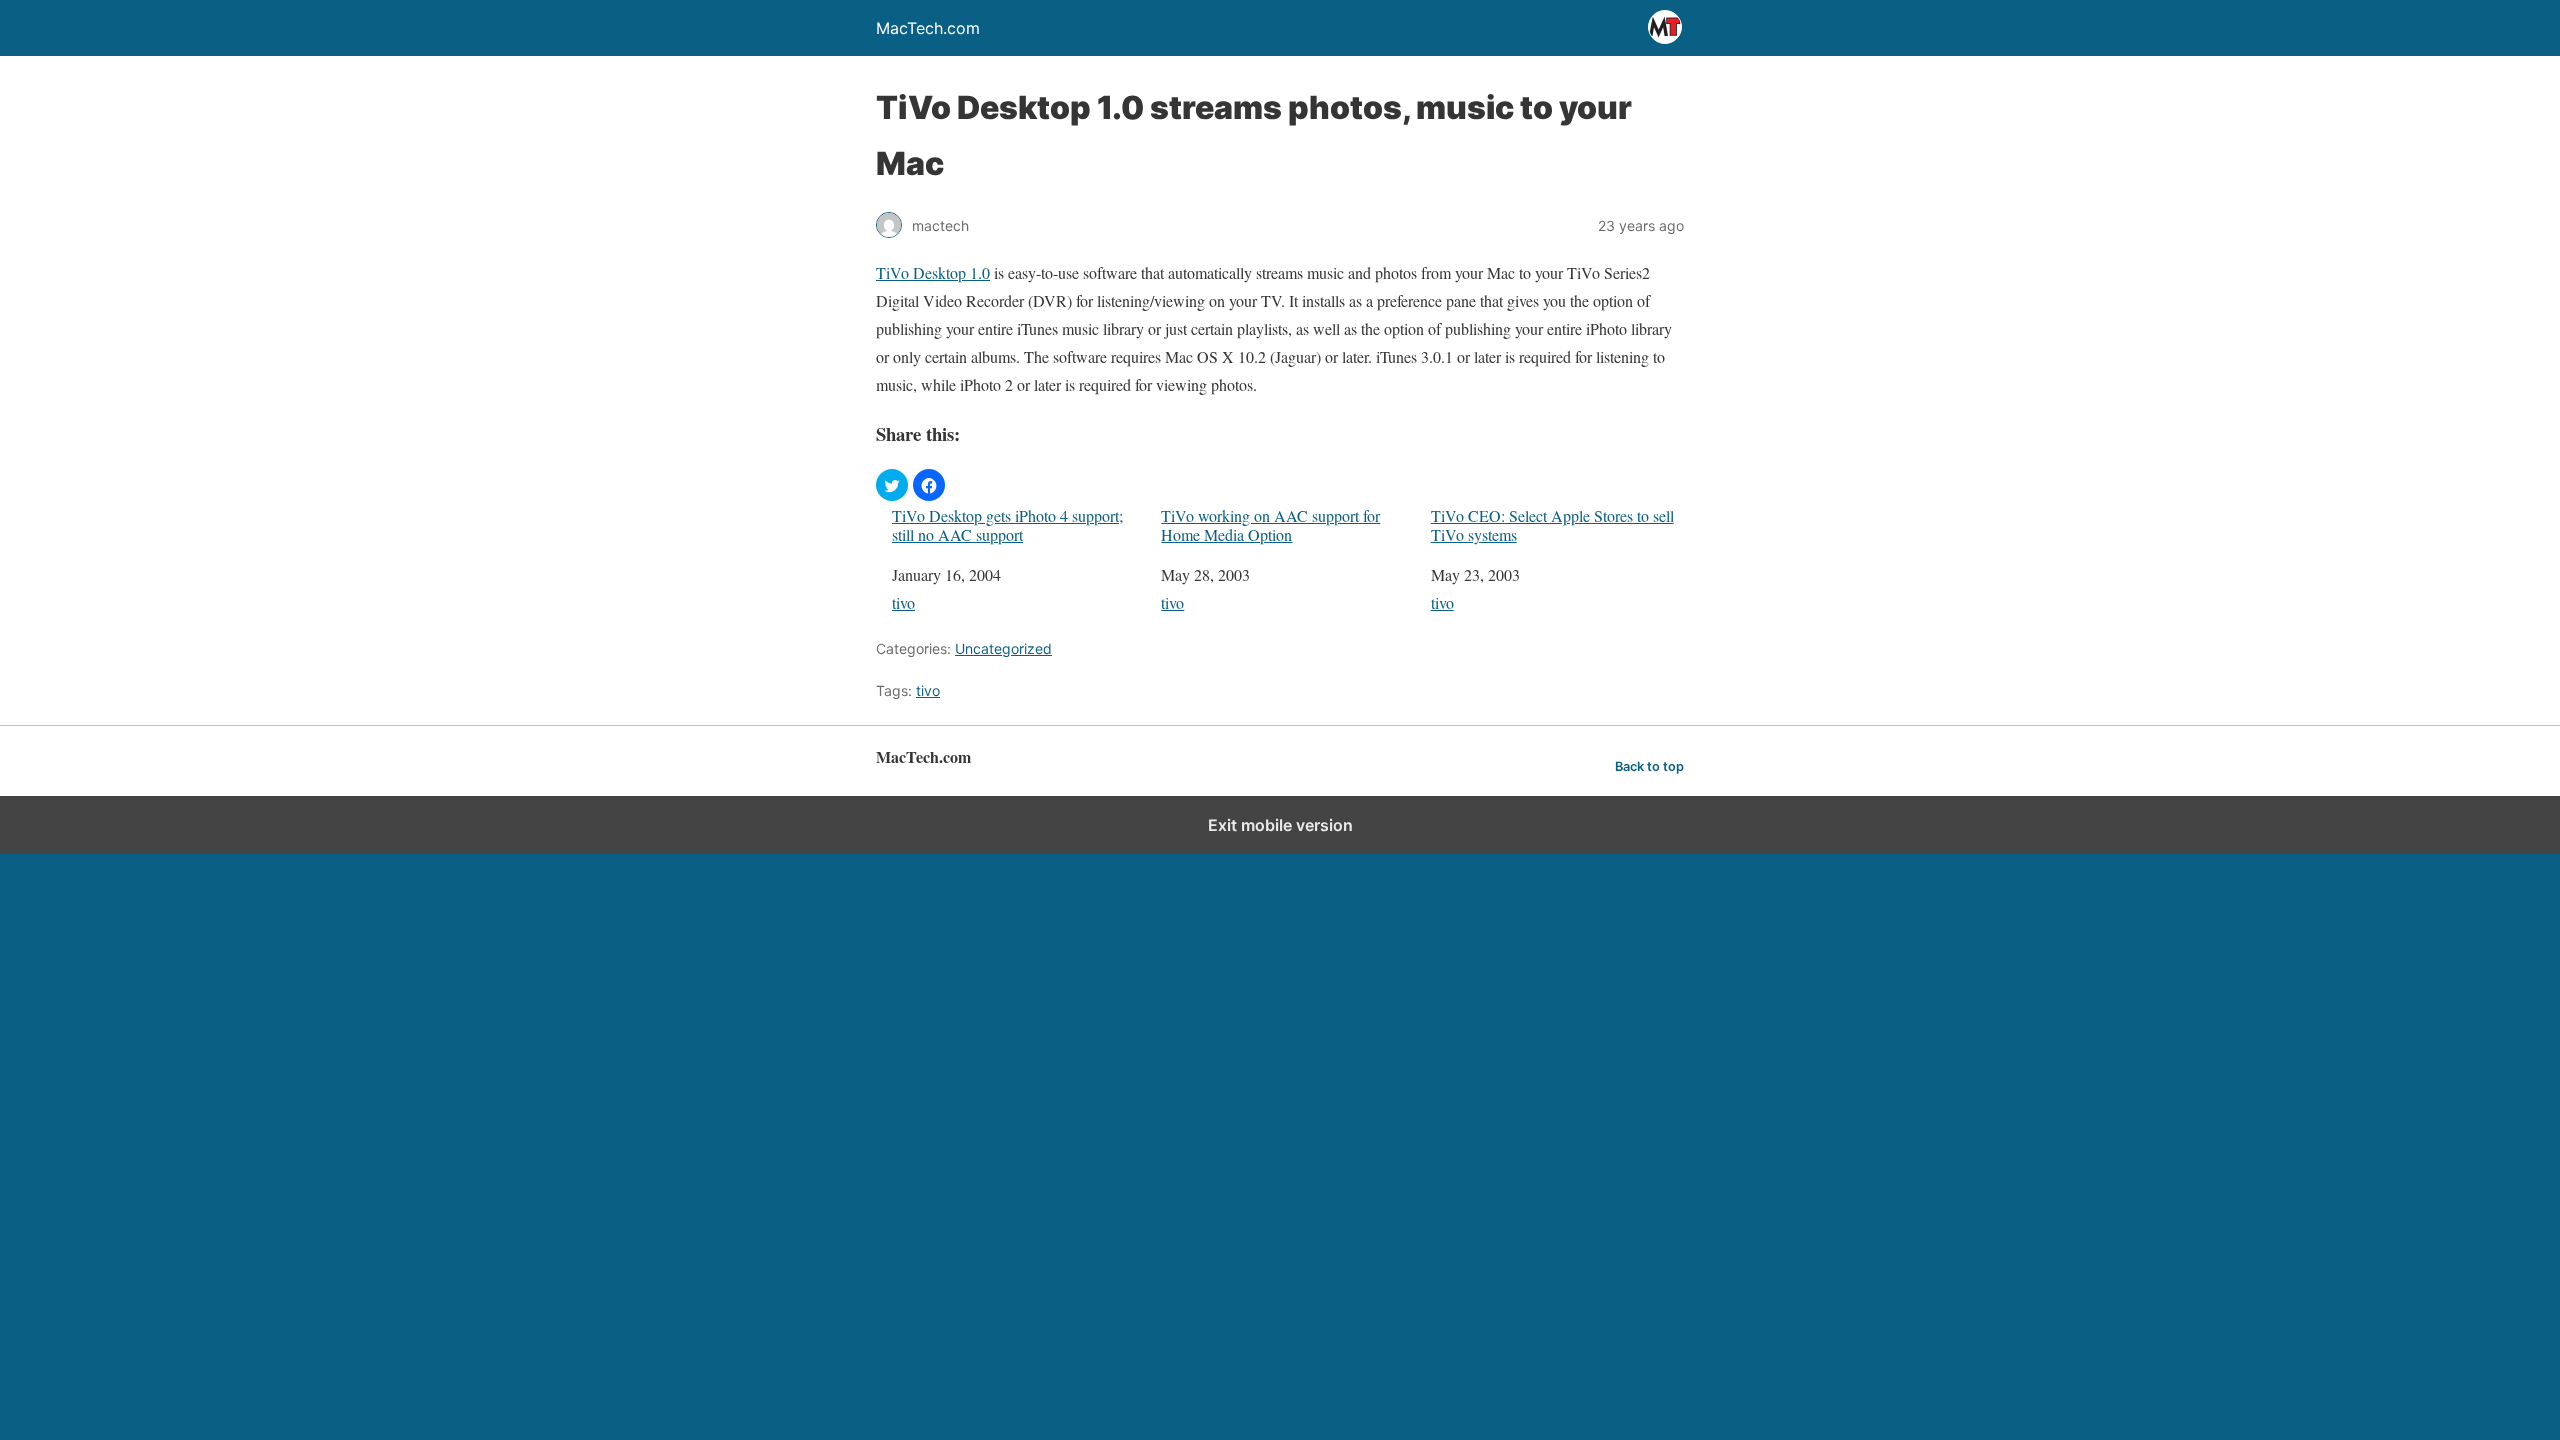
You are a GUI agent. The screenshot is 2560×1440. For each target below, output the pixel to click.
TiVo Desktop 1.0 (933, 272)
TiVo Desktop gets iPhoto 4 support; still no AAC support (1007, 525)
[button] (892, 485)
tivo (903, 602)
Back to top (1649, 766)
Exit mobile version (1280, 825)
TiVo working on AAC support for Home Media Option (1270, 525)
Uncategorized (1003, 648)
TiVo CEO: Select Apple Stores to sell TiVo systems (1552, 525)
